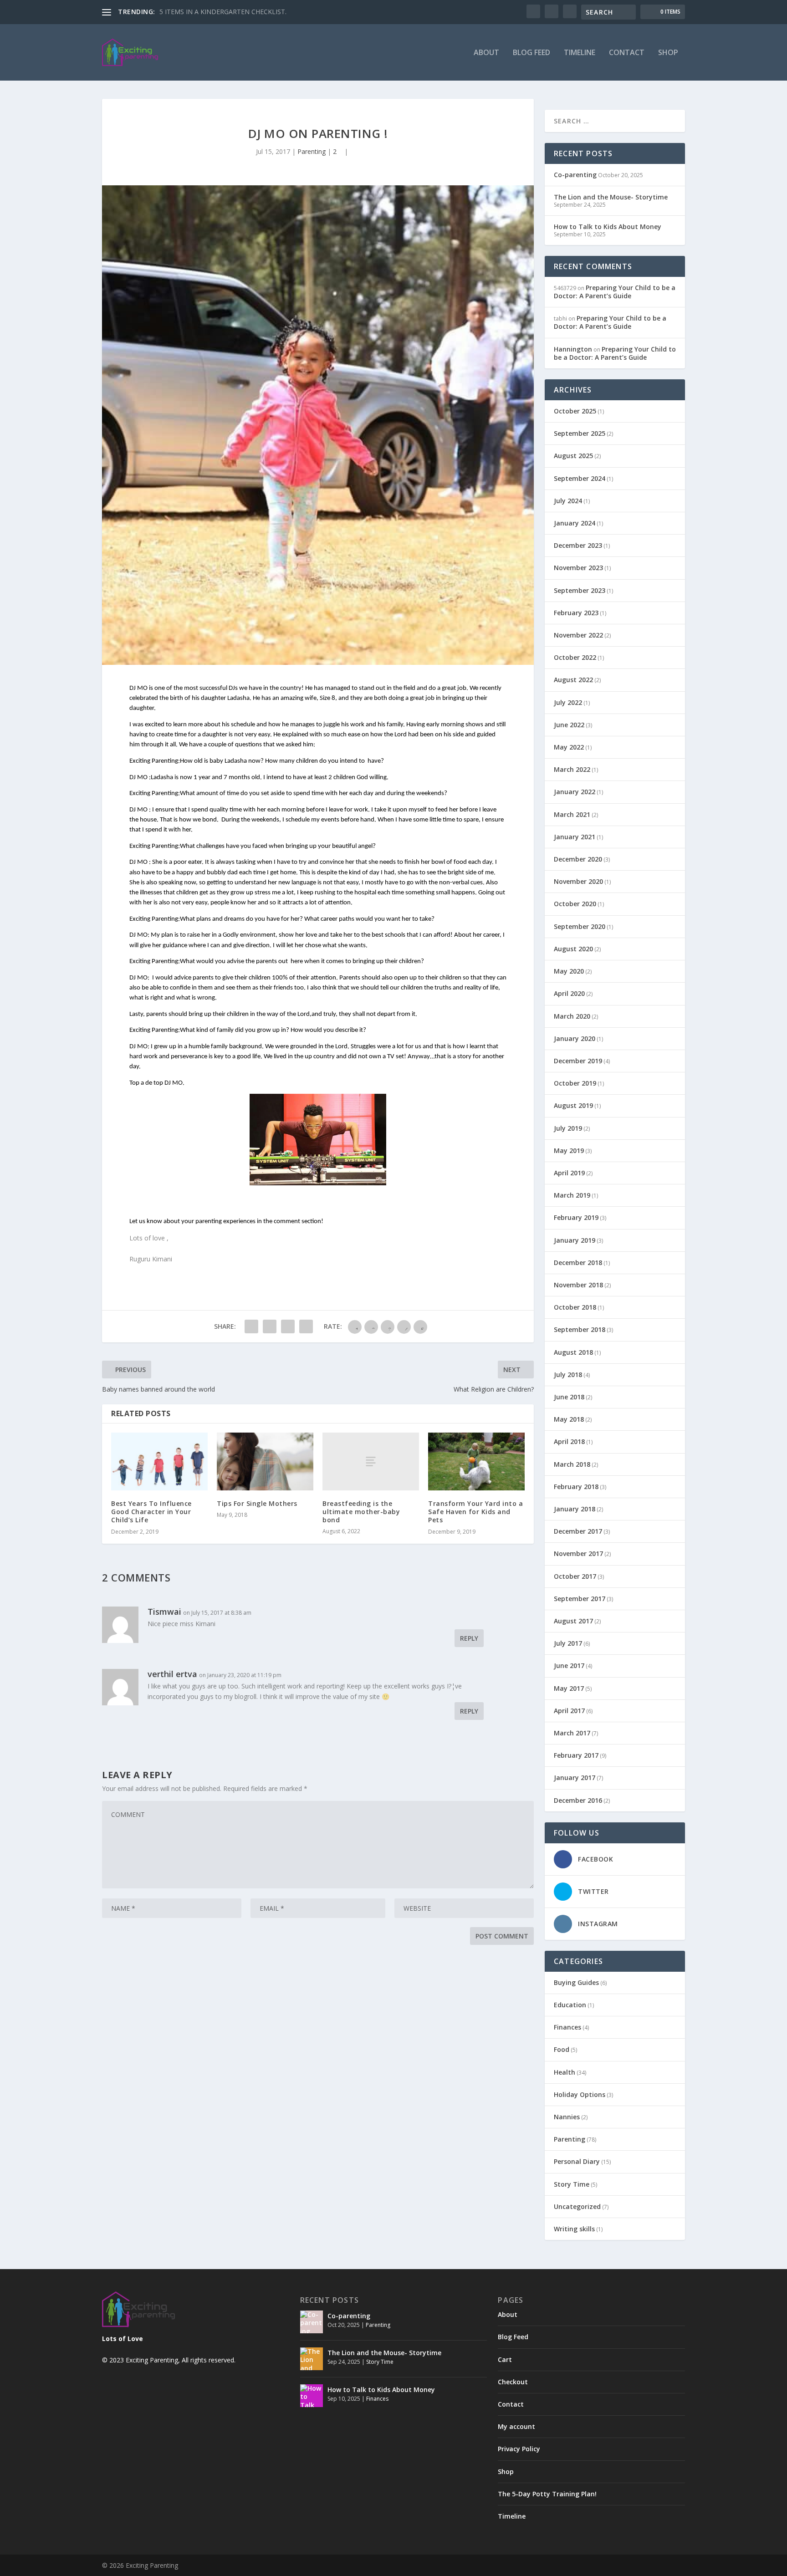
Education (570, 2005)
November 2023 (578, 568)
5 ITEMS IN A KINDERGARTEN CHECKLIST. (223, 12)
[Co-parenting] (312, 2322)
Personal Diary (577, 2161)
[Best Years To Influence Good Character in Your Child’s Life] (159, 1461)
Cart (505, 2359)
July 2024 (568, 501)
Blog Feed (531, 53)
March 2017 (572, 1733)
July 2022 (568, 702)
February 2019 (576, 1217)
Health (565, 2072)
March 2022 (572, 769)
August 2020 (573, 949)
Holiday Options (580, 2094)
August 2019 (573, 1105)
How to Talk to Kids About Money (608, 227)
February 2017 (576, 1755)
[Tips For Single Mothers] (265, 1461)
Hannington (573, 349)
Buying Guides (576, 1982)
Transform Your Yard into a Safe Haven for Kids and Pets (475, 1512)
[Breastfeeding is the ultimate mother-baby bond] (371, 1461)
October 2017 (575, 1576)
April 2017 (569, 1711)
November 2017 (578, 1553)
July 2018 (568, 1375)
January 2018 (575, 1509)
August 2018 (573, 1352)
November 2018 (578, 1285)
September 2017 (580, 1599)
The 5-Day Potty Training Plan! (547, 2494)
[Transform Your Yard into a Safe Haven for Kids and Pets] (476, 1461)
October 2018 (575, 1307)
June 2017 (569, 1665)
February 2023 (576, 613)
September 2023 (580, 590)
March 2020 (572, 1016)
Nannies (567, 2117)
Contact (627, 53)
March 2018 (572, 1464)
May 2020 (569, 971)
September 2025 (580, 433)
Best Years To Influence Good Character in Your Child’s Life (151, 1512)
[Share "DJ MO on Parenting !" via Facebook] (251, 1326)
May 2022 (569, 747)
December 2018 (578, 1262)
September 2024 (580, 478)
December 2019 (578, 1061)
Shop (668, 53)
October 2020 (575, 904)
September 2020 (580, 926)
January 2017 (575, 1778)
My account (516, 2426)
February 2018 (576, 1487)
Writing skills (574, 2229)
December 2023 (578, 545)
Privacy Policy (519, 2449)
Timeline (580, 53)
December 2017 (578, 1531)
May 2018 (569, 1419)
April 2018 (569, 1441)
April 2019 (569, 1173)
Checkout (513, 2382)
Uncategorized (577, 2206)
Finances (567, 2027)
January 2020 (575, 1038)
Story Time (572, 2184)
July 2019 (568, 1128)
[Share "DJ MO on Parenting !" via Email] (306, 1326)
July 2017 (568, 1643)
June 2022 (569, 725)
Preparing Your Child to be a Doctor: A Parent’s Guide (615, 292)
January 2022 (575, 792)
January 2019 (575, 1240)
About (486, 53)
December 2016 (578, 1800)
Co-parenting (575, 175)
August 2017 (573, 1621)
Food (562, 2049)
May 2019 (569, 1150)
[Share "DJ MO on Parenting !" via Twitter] (270, 1326)
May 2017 (569, 1688)
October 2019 (575, 1083)
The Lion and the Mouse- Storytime (611, 197)
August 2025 (573, 456)
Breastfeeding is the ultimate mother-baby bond (361, 1512)
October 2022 (575, 657)
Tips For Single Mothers (257, 1503)
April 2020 (569, 993)
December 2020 (578, 859)
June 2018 (569, 1397)
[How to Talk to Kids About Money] (312, 2396)
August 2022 (573, 680)
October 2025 (575, 411)
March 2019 (572, 1195)
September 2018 (580, 1329)
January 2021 (575, 837)
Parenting (312, 151)
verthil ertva (172, 1674)
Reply (469, 1638)
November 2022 (578, 635)
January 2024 (575, 523)
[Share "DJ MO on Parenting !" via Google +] (288, 1326)
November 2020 (578, 881)
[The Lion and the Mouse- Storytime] (312, 2359)
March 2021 (572, 814)
